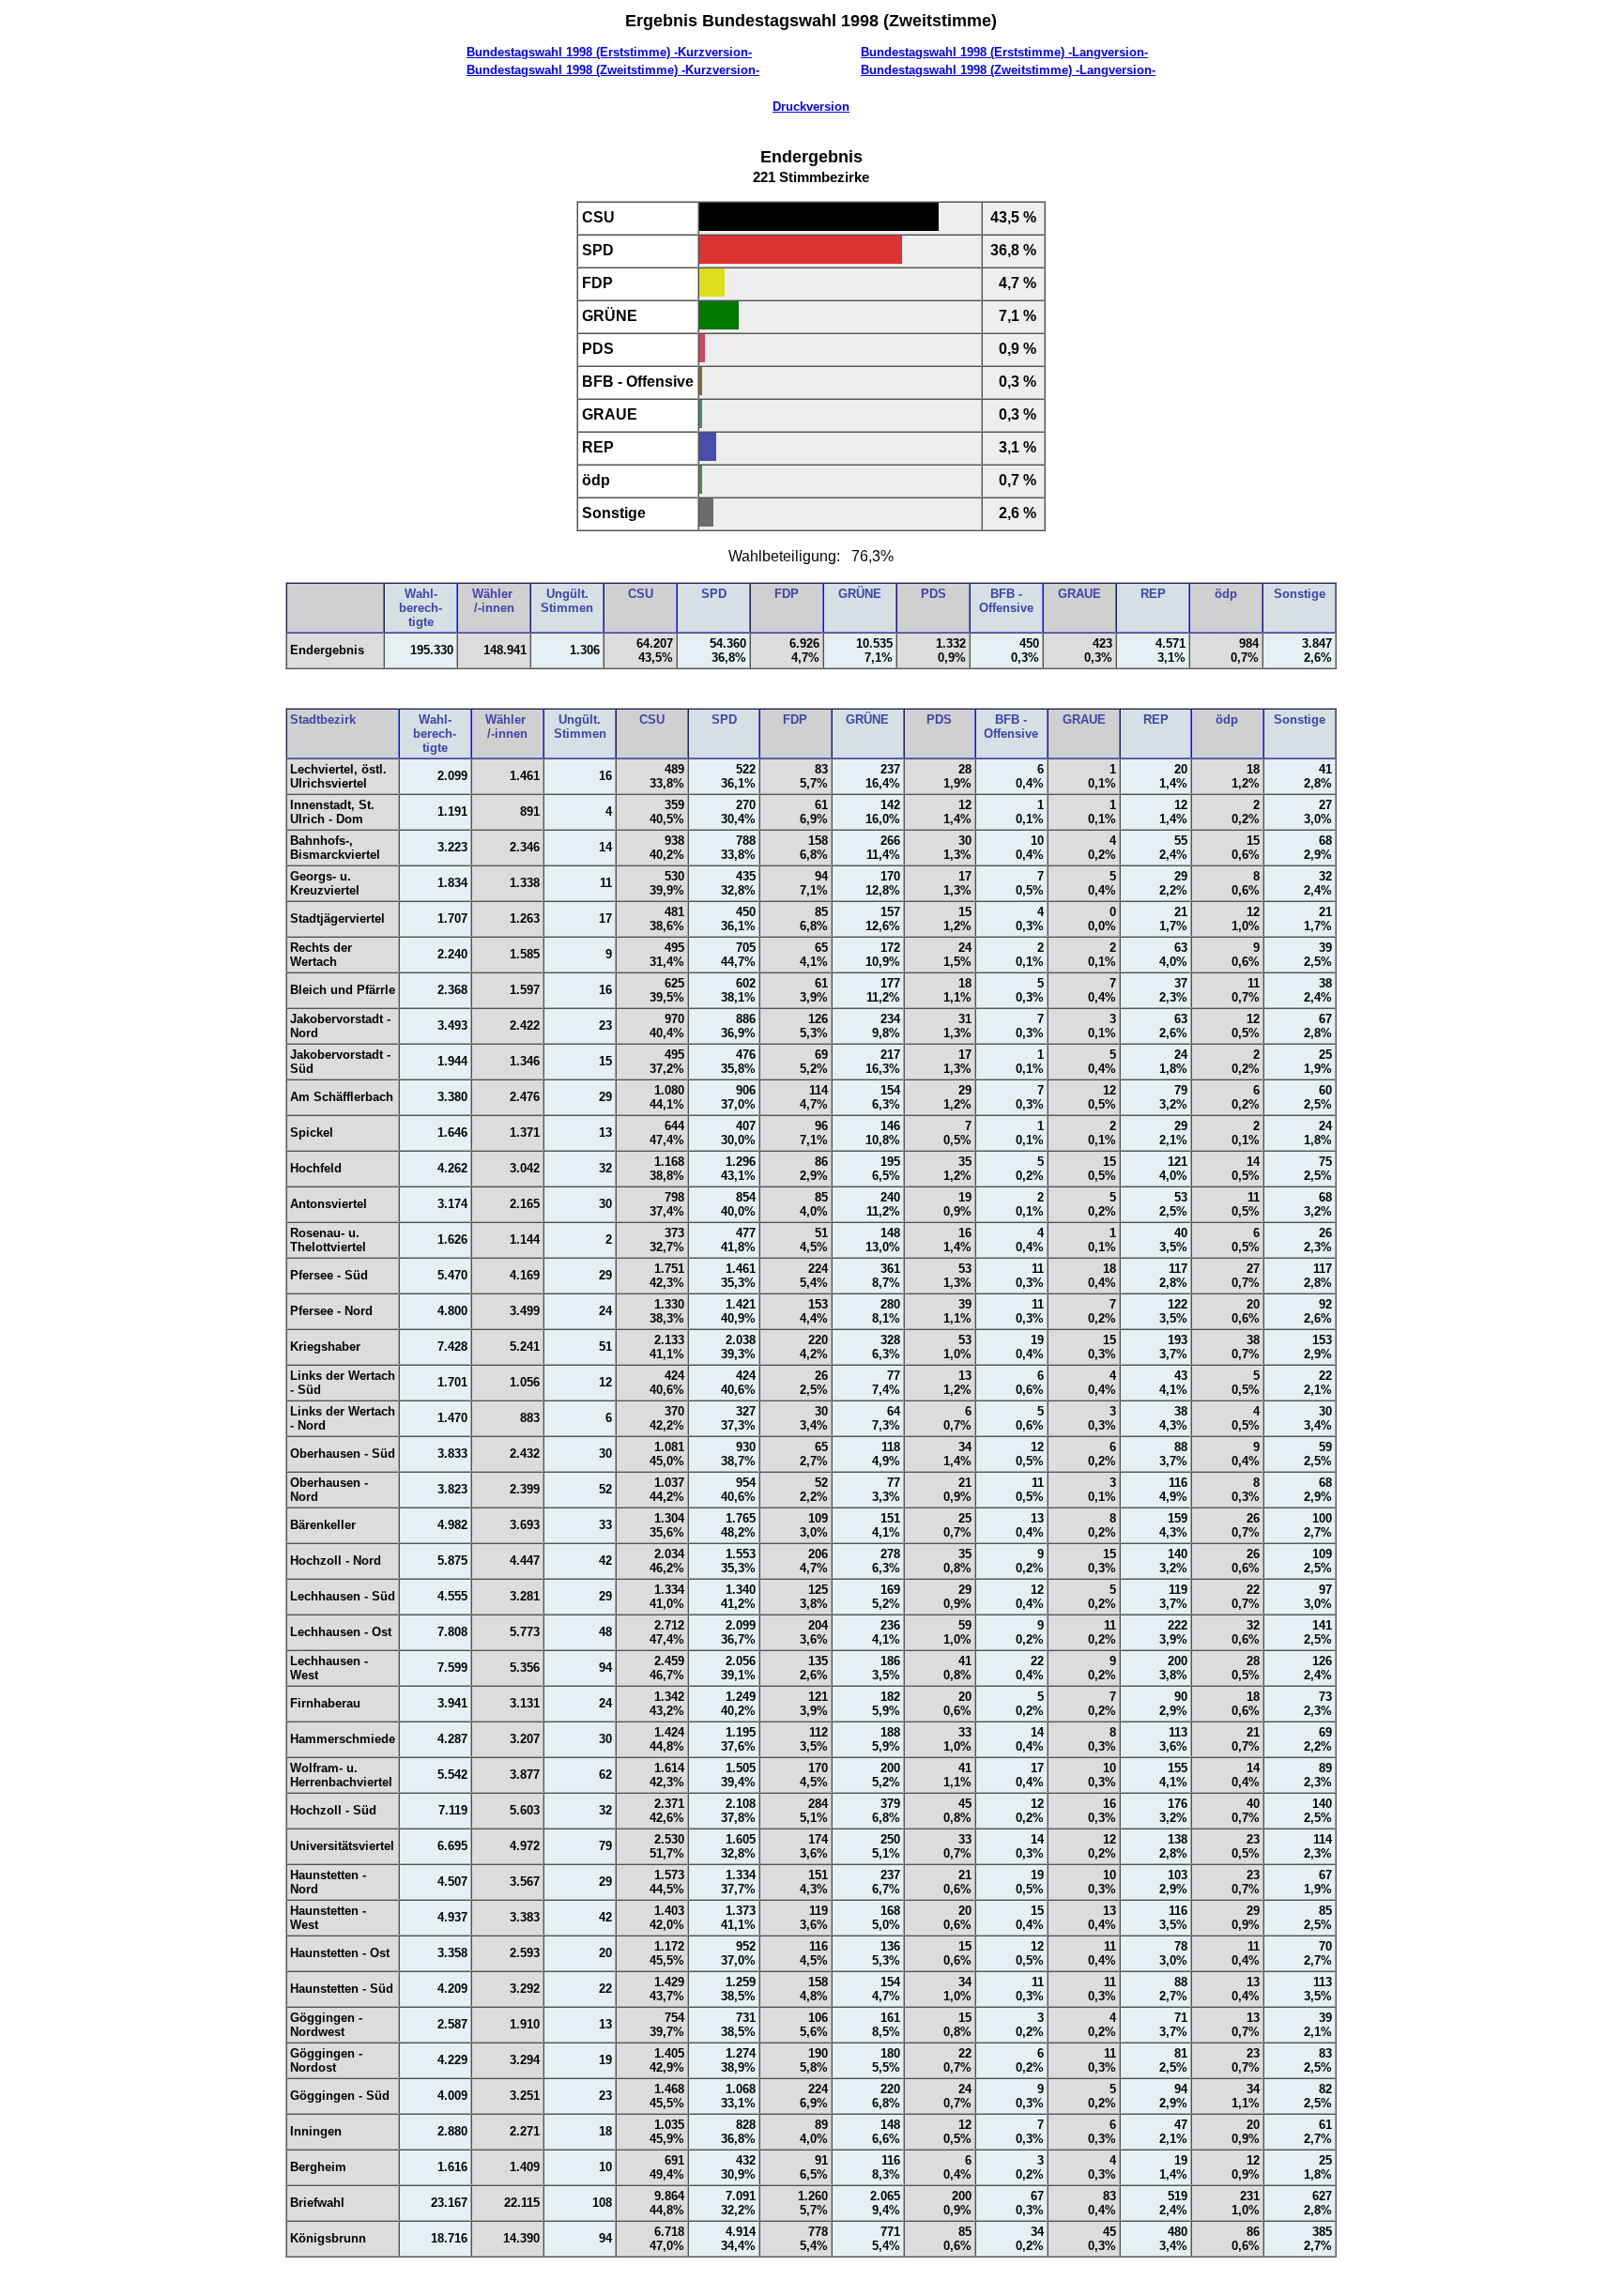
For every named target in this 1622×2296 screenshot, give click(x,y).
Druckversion (811, 107)
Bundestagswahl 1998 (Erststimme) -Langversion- (1004, 52)
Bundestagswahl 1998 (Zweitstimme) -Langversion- (1008, 70)
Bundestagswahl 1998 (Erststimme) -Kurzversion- (609, 52)
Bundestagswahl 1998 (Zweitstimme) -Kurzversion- (613, 70)
